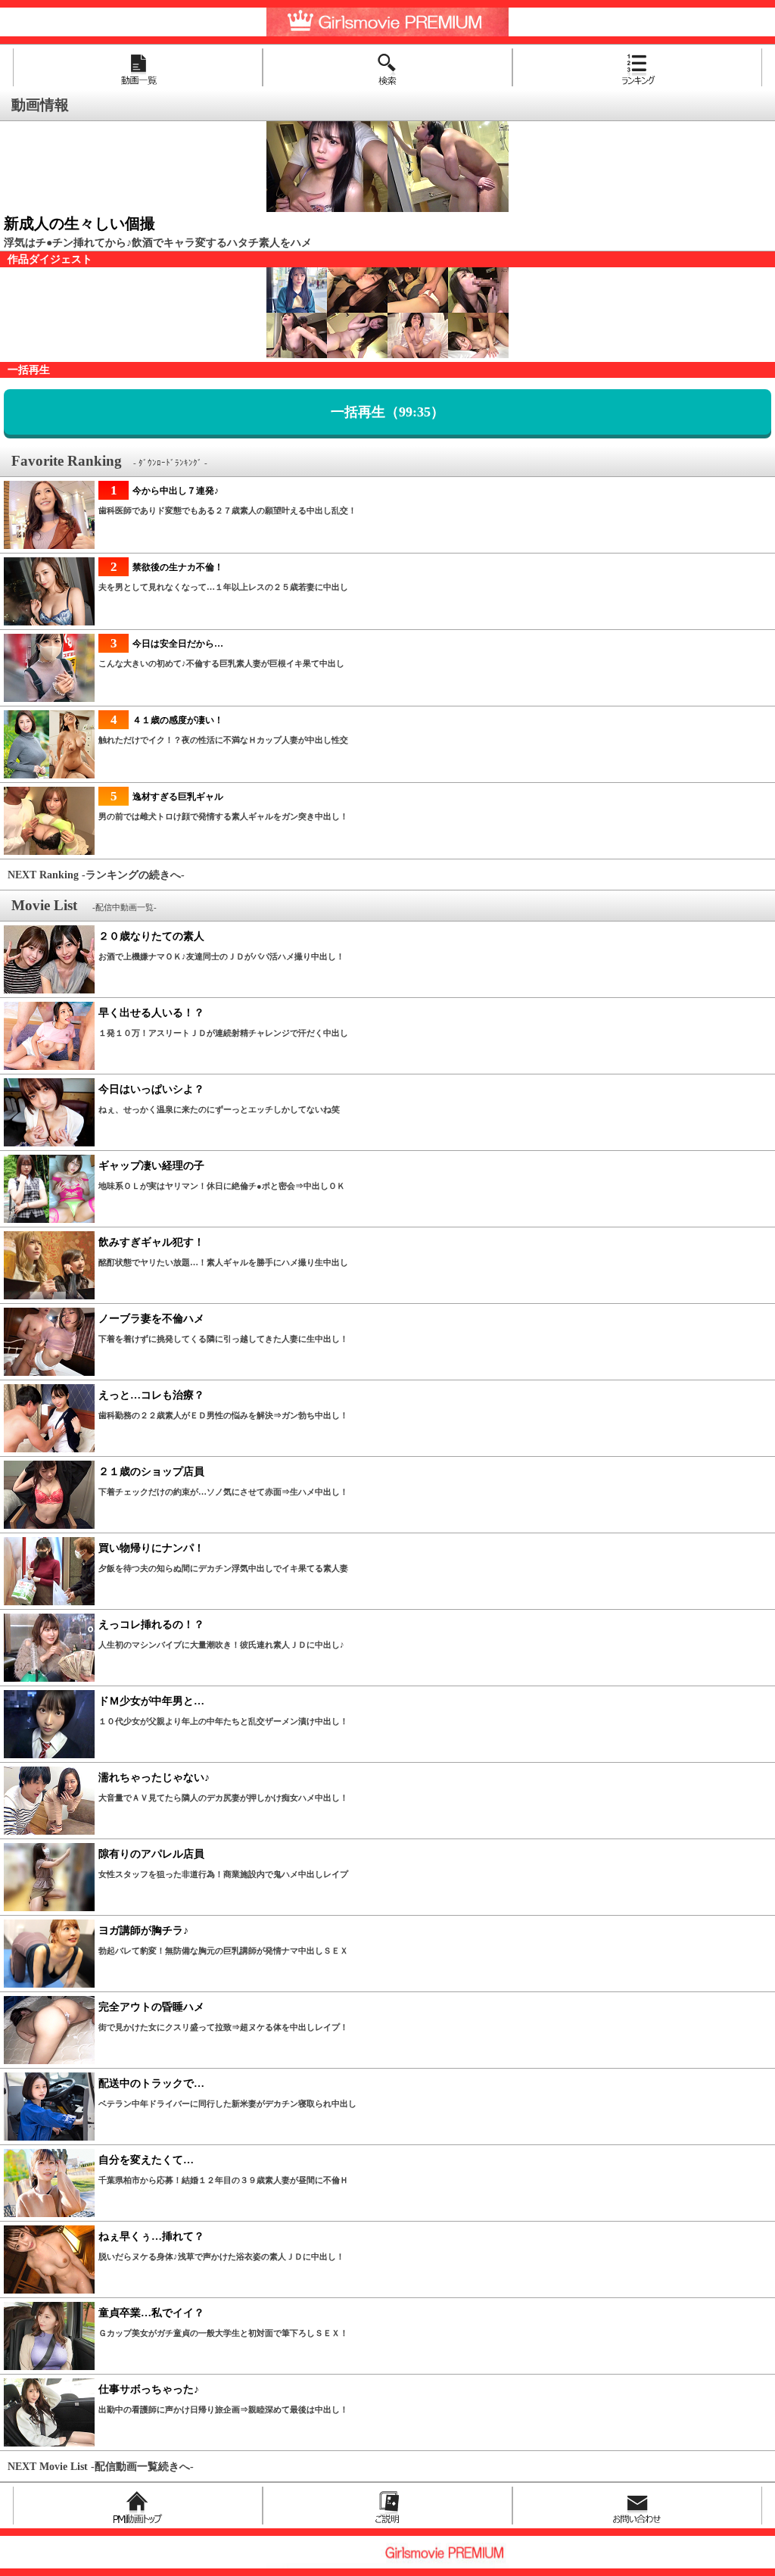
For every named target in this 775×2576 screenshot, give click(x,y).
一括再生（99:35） (387, 412)
